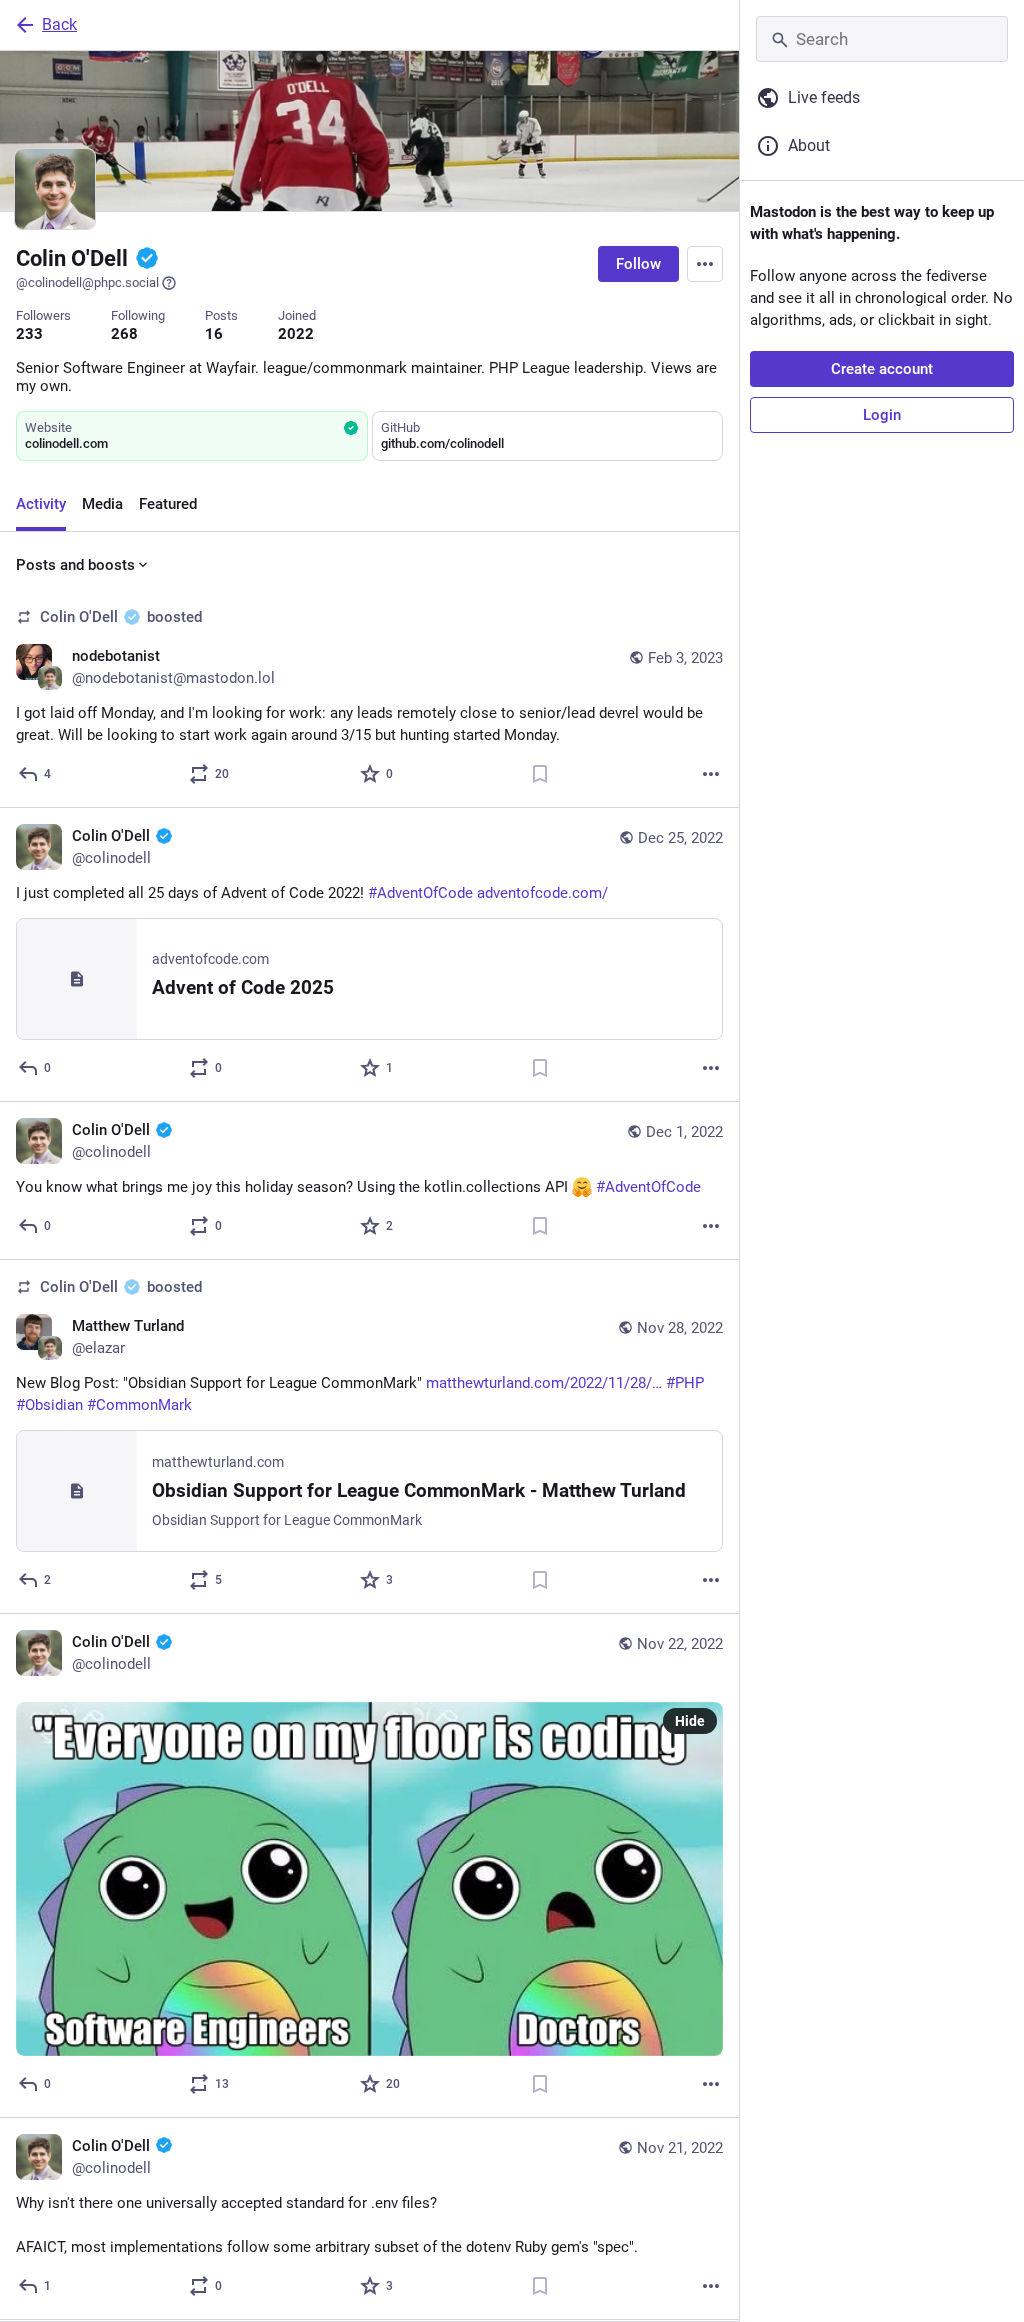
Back (59, 24)
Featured (168, 504)
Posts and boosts (75, 565)
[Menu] (705, 264)
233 (29, 334)
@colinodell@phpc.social (87, 282)
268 (124, 334)
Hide (690, 1721)
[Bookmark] (540, 774)
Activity (41, 504)
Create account (882, 369)
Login (882, 415)
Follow (638, 264)
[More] (711, 774)
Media (102, 504)
